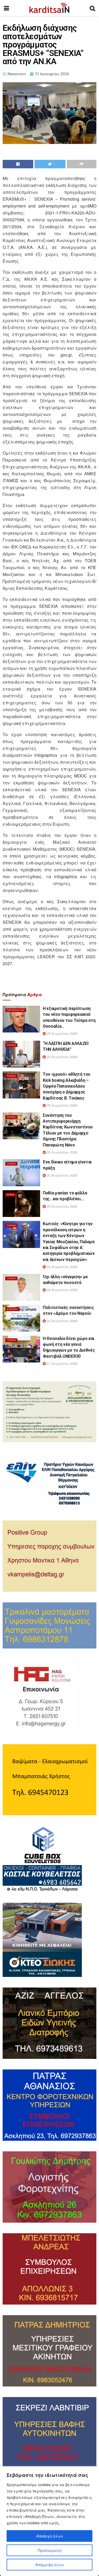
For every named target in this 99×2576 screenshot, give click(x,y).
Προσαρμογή (50, 2550)
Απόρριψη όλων (50, 2565)
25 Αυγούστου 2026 (62, 1033)
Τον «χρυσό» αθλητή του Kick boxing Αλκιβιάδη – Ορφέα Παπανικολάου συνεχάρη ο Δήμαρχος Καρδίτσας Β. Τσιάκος (67, 1086)
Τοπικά (11, 1045)
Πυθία (11, 1195)
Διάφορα (12, 1309)
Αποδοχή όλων (50, 2536)
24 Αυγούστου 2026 (62, 1267)
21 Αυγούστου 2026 (62, 1363)
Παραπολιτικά (16, 1010)
